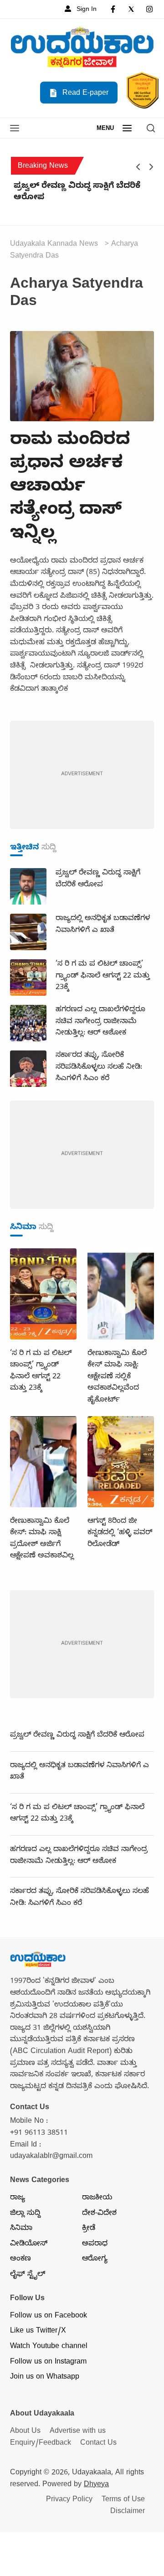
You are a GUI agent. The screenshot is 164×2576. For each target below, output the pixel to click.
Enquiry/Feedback (41, 2444)
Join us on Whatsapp (45, 2378)
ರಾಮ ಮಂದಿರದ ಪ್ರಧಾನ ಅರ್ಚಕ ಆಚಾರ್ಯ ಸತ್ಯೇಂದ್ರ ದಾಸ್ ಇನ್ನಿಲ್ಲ (70, 489)
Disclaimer (128, 2512)
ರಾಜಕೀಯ (97, 2198)
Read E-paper (84, 94)
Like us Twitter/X (38, 2332)
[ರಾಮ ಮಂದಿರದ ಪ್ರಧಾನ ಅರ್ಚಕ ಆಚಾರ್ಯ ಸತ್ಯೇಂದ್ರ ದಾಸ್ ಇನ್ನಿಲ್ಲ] (82, 377)
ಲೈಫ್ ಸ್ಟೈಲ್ (28, 2275)
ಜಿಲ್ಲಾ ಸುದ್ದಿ (25, 2214)
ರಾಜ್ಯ (18, 2198)
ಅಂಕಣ (20, 2260)
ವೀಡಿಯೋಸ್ (29, 2245)
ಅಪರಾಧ (95, 2245)
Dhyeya (96, 2485)
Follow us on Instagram (48, 2363)
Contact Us (98, 2444)
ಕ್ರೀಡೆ (89, 2229)
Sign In (86, 10)
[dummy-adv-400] (82, 776)
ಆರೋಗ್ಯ (95, 2260)
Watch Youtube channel (49, 2347)
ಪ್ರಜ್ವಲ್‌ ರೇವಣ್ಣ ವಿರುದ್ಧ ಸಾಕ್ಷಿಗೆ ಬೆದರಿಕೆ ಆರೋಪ (77, 193)
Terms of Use (123, 2500)
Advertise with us (78, 2432)
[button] (15, 129)
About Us (25, 2432)
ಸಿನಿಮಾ (21, 2229)
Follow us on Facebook (49, 2317)
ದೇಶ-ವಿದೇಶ (99, 2214)
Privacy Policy (69, 2500)
